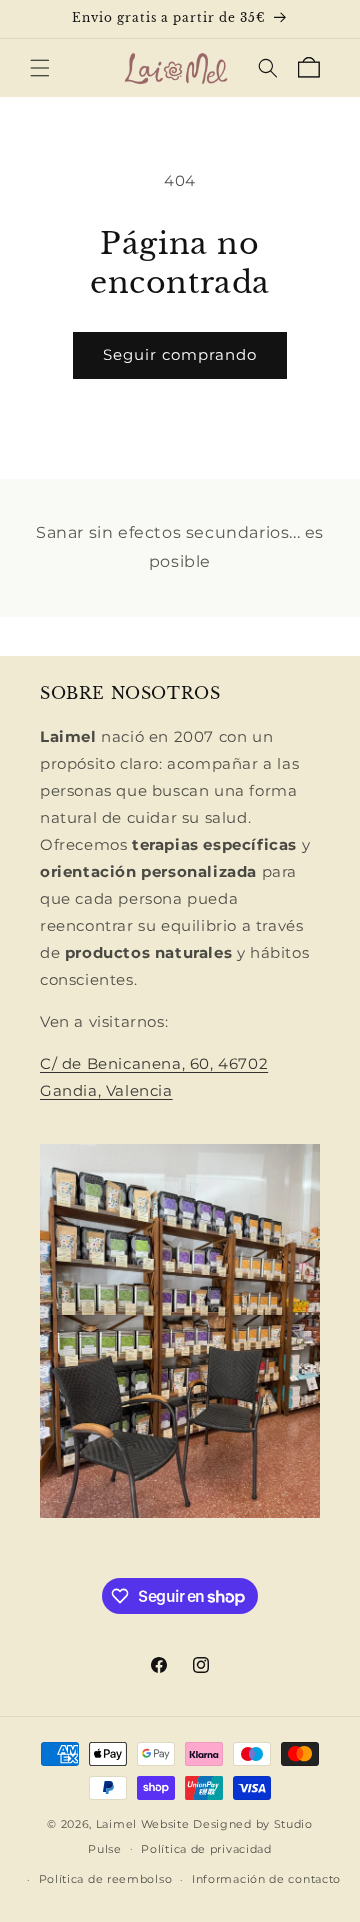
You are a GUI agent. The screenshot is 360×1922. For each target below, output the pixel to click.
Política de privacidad (206, 1849)
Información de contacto (266, 1879)
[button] (40, 68)
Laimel (116, 1824)
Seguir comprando (180, 354)
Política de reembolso (106, 1879)
